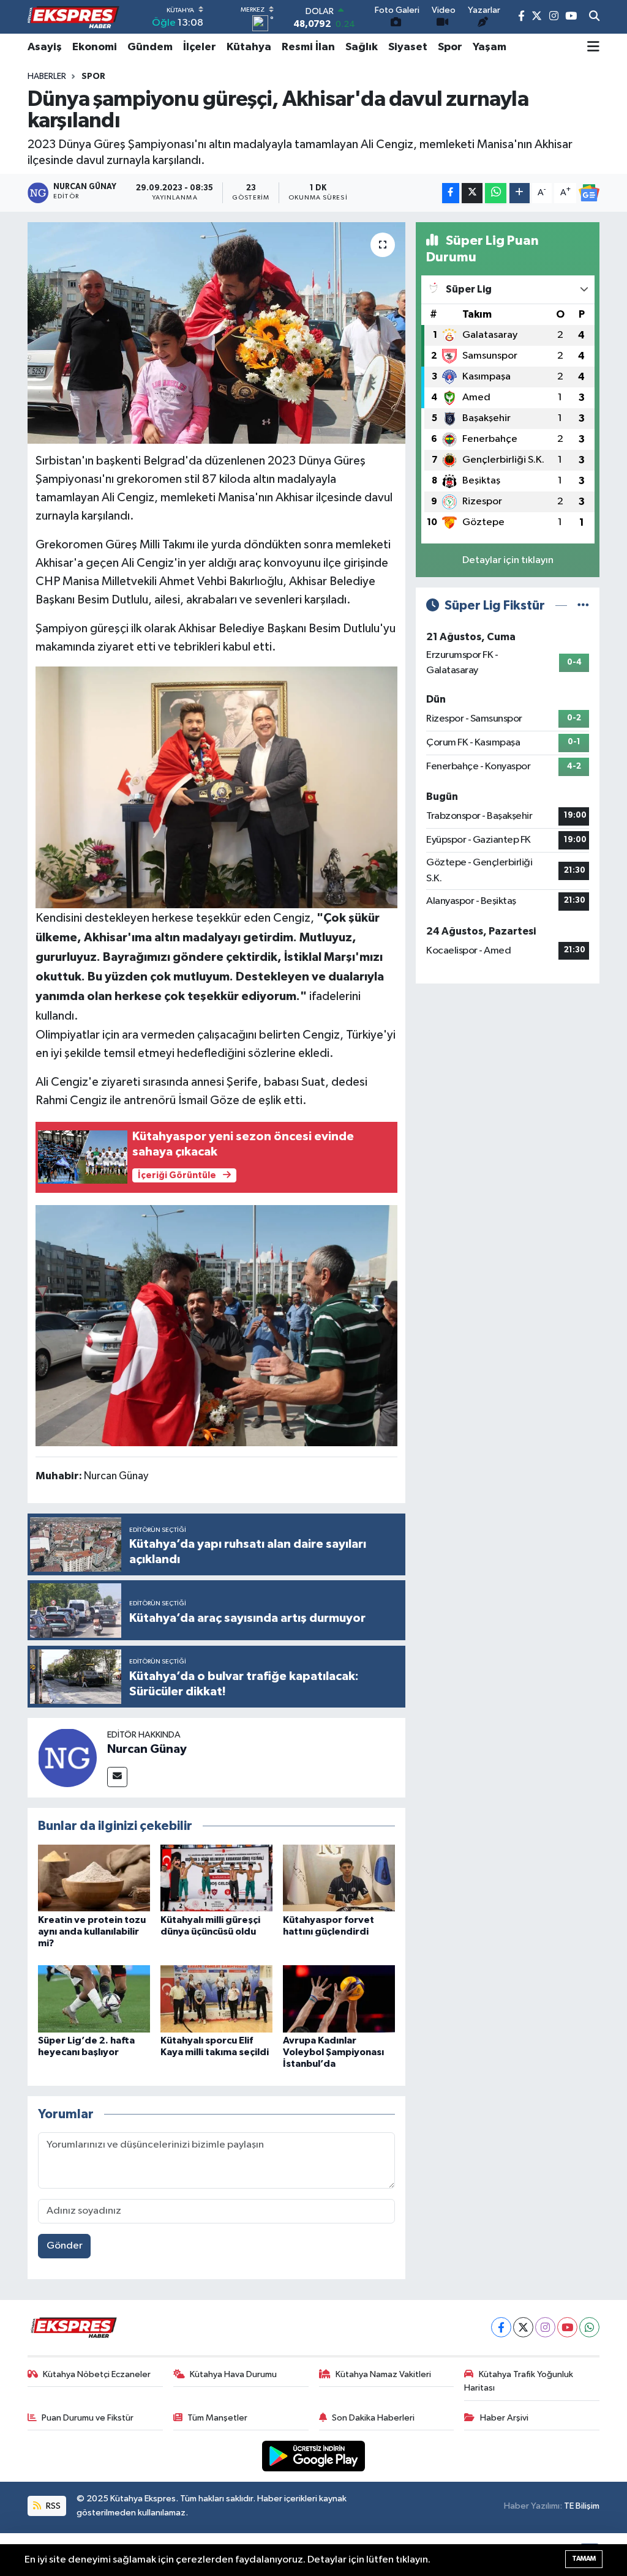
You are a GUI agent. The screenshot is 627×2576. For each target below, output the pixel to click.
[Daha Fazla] (520, 193)
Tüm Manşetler (217, 2418)
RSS (52, 2506)
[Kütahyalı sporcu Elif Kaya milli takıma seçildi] (216, 1999)
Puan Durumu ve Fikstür (88, 2418)
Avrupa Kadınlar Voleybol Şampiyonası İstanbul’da (333, 2052)
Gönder (65, 2246)
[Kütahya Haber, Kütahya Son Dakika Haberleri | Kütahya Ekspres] (73, 17)
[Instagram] (545, 2327)
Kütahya (249, 47)
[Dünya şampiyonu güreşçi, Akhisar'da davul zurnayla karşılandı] (216, 333)
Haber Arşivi (504, 2418)
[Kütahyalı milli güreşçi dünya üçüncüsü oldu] (216, 1878)
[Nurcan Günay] (67, 1757)
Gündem (150, 47)
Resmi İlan (308, 47)
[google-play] (314, 2456)
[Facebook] (501, 2327)
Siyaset (408, 47)
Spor (450, 47)
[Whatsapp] (589, 2327)
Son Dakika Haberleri (373, 2418)
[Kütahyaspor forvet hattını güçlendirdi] (339, 1878)
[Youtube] (567, 2327)
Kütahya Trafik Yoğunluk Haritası (519, 2381)
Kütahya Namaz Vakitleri (383, 2374)
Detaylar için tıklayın (508, 560)
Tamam (584, 2559)
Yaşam (490, 47)
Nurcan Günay (147, 1749)
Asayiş (45, 47)
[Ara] (594, 17)
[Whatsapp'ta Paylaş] (496, 193)
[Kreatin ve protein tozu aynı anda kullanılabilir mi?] (94, 1878)
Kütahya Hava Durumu (233, 2374)
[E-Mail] (117, 1777)
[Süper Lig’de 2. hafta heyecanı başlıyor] (94, 1999)
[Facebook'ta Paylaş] (451, 193)
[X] (523, 2327)
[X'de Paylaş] (472, 193)
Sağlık (362, 47)
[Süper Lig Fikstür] (583, 606)
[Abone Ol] (589, 193)
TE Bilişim (582, 2506)
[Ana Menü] (593, 47)
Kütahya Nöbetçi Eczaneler (97, 2374)
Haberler (47, 77)
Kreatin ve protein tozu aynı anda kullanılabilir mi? (92, 1932)
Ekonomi (95, 47)
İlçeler (200, 47)
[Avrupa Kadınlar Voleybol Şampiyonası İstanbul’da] (339, 1999)
